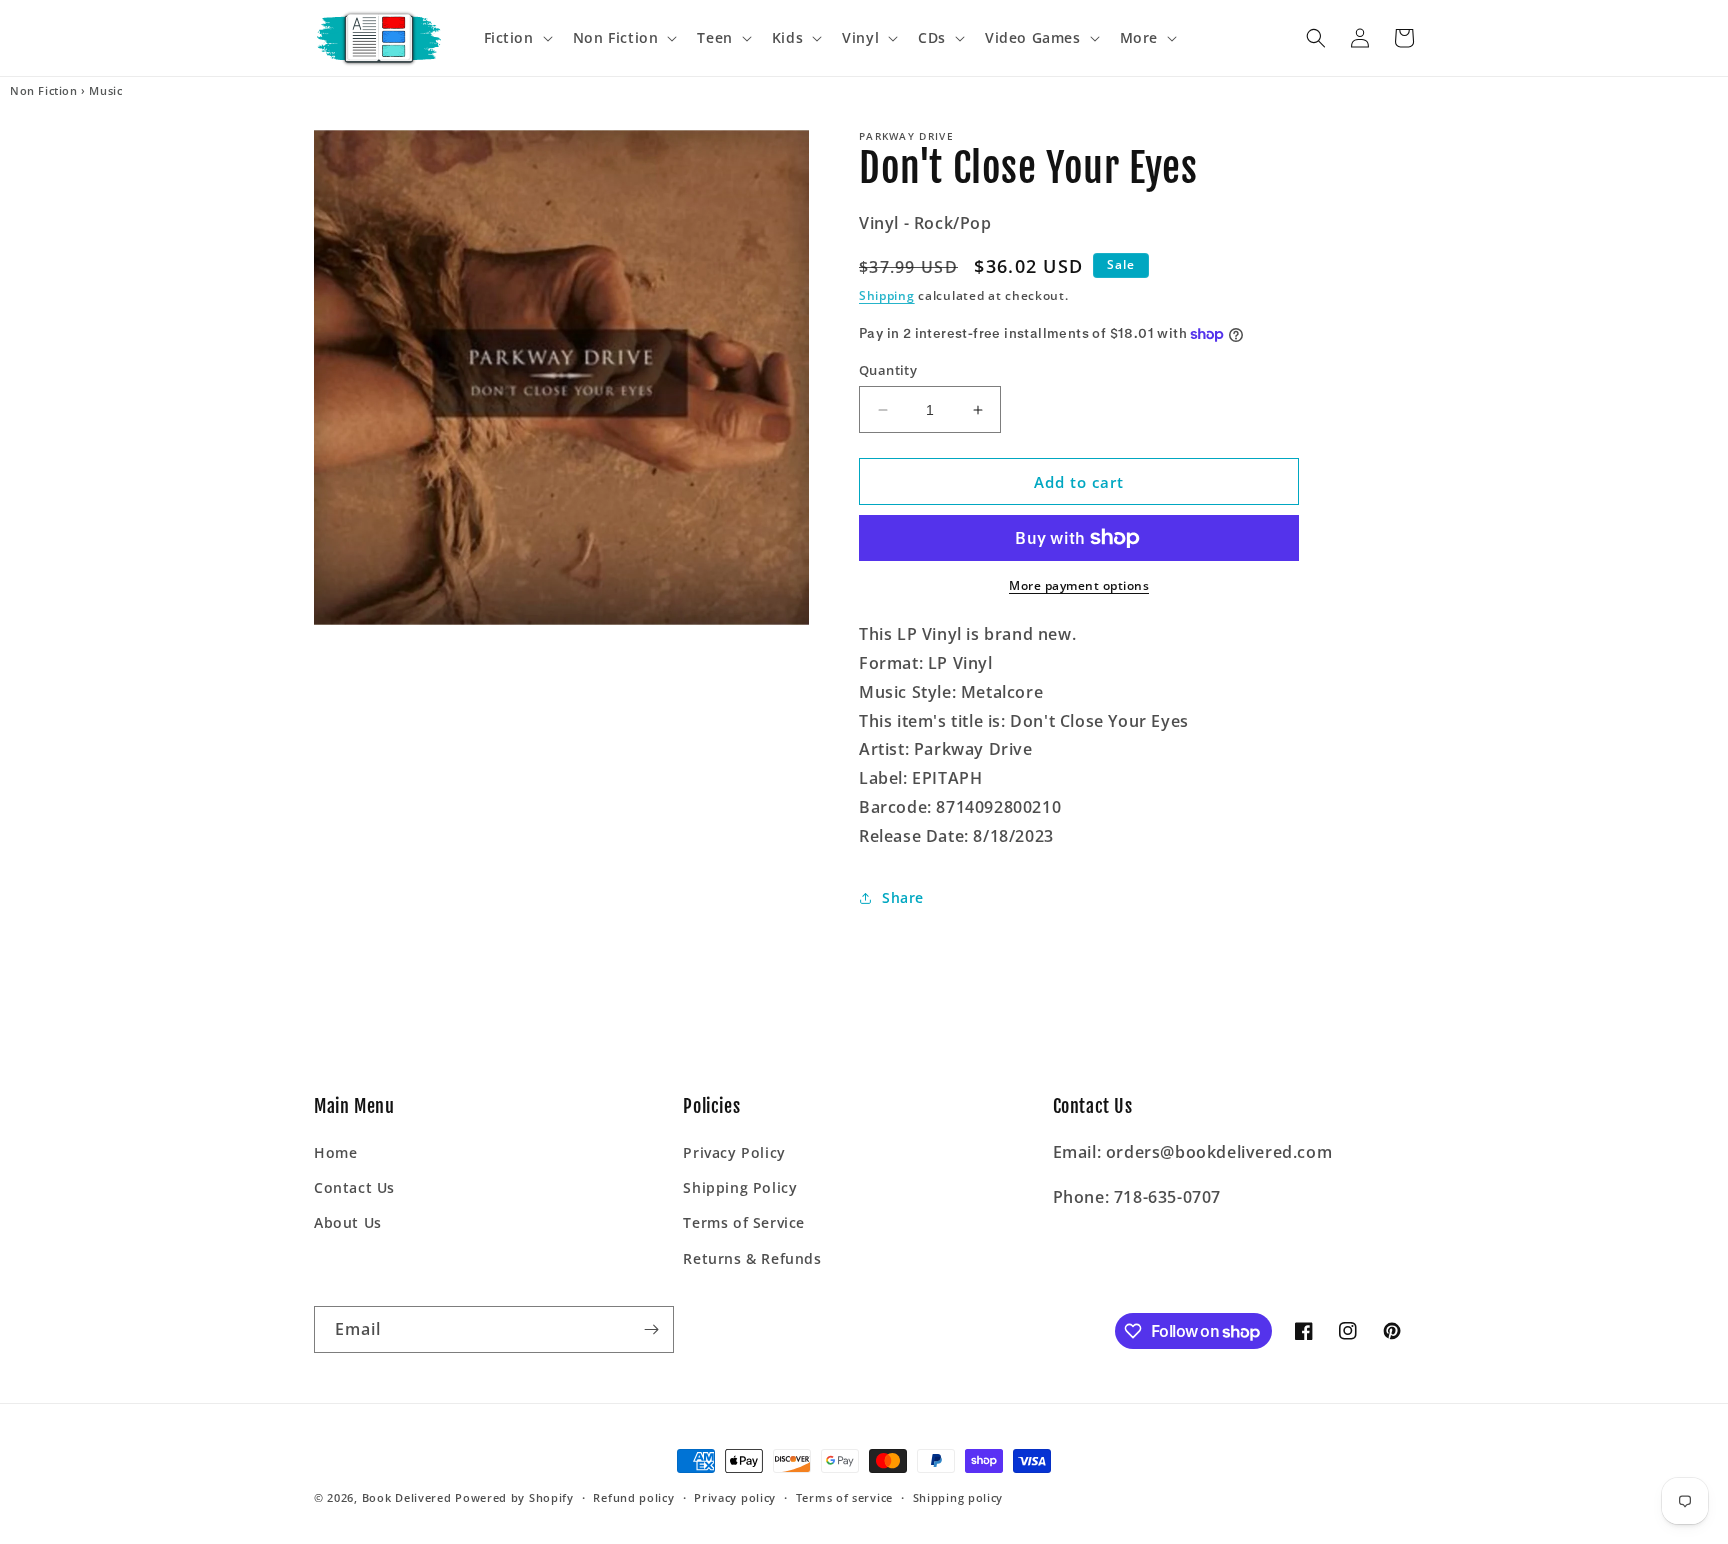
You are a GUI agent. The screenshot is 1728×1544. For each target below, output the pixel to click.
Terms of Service (744, 1222)
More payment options (1079, 585)
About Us (348, 1222)
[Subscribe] (651, 1329)
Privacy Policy (734, 1152)
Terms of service (844, 1497)
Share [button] (903, 897)
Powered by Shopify (514, 1497)
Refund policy (633, 1497)
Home (335, 1152)
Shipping (887, 295)
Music (105, 91)
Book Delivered (407, 1497)
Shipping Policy (740, 1187)
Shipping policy (958, 1497)
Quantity (888, 370)
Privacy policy (735, 1497)
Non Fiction (44, 91)
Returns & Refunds (752, 1258)
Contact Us (354, 1187)
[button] (516, 38)
